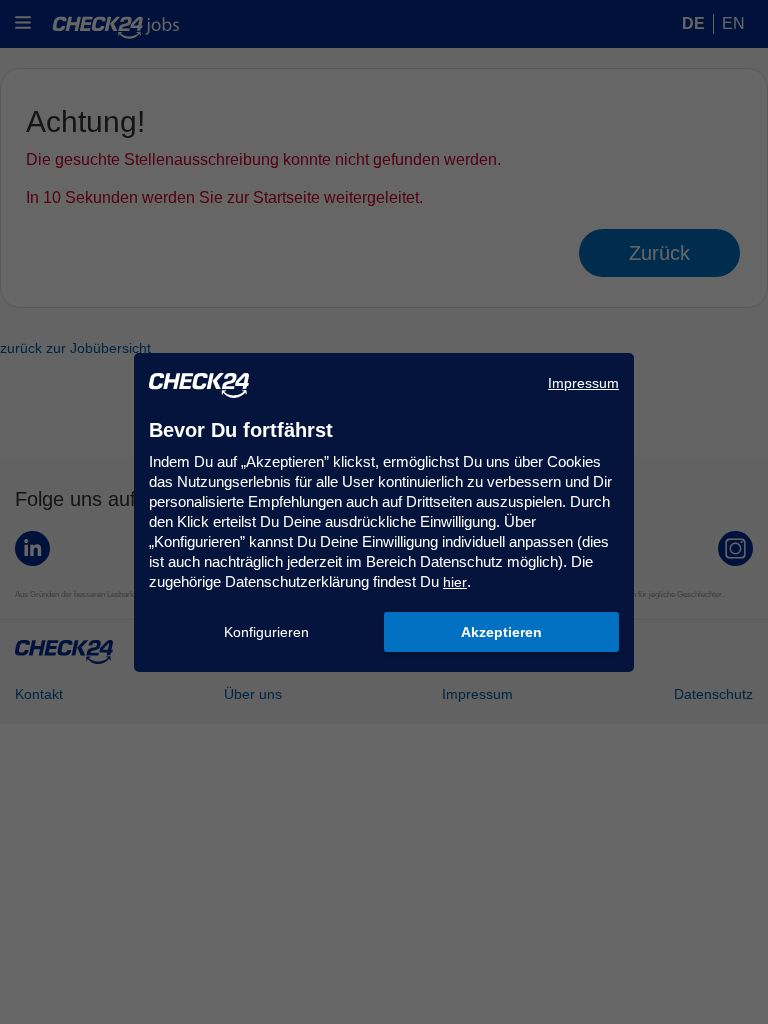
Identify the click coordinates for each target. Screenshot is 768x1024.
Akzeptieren (501, 632)
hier (455, 582)
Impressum (583, 383)
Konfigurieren (266, 632)
